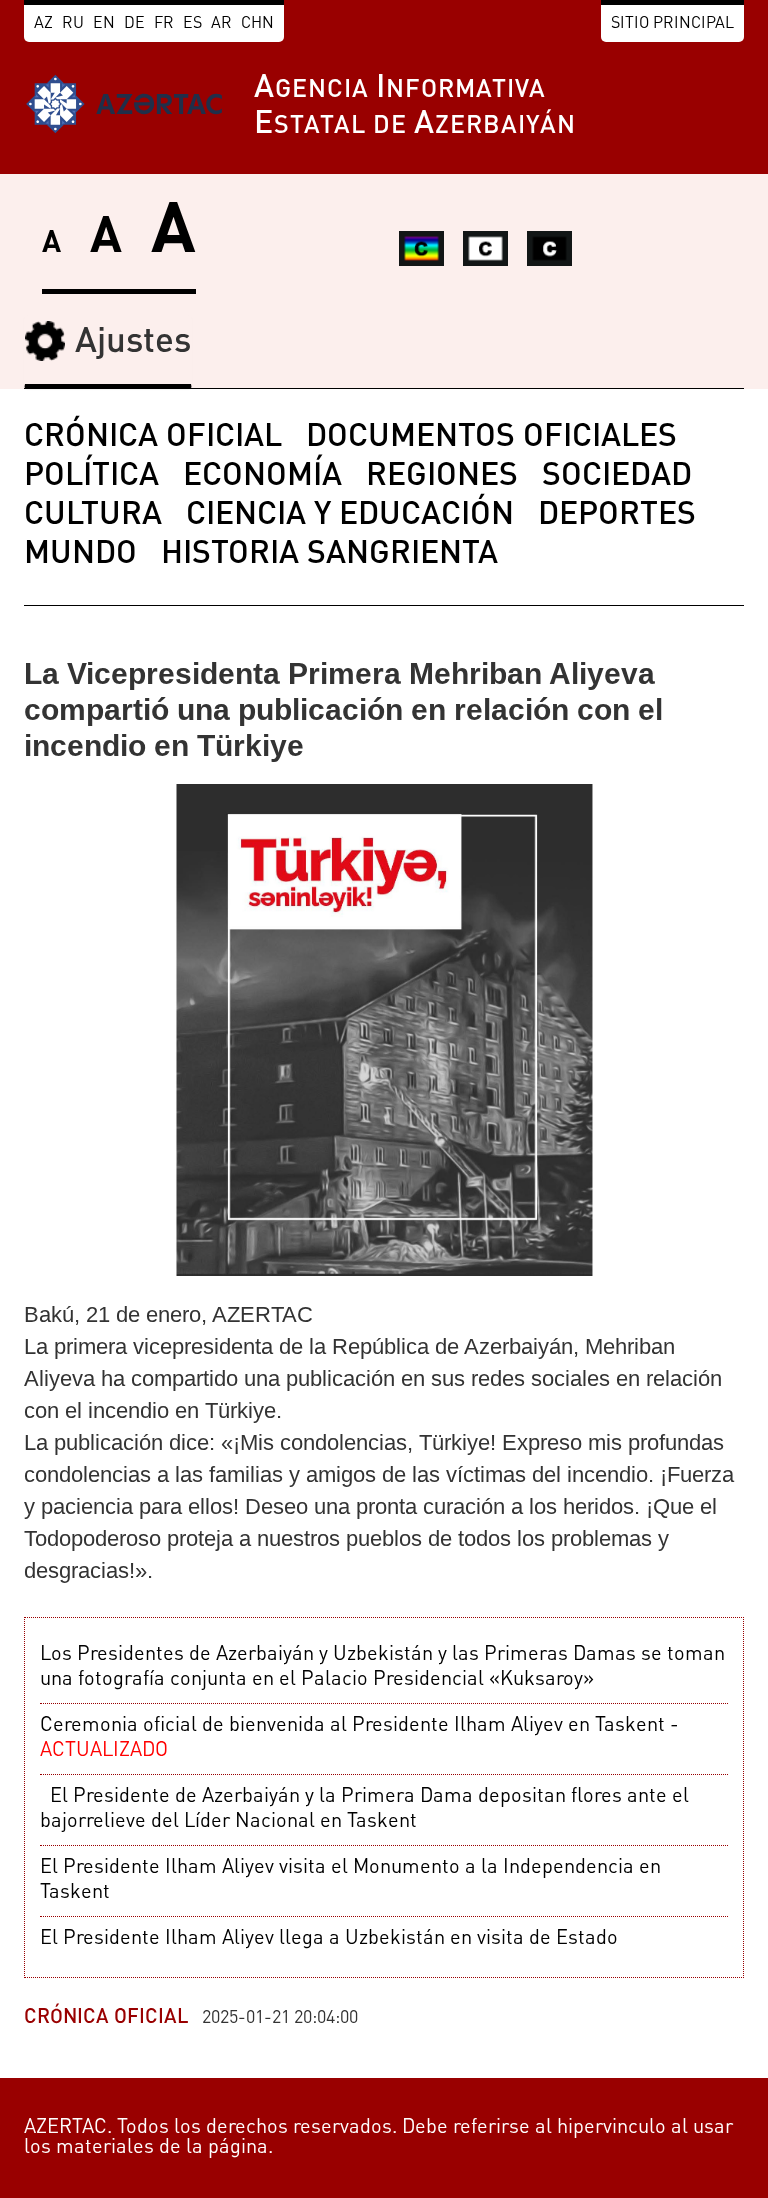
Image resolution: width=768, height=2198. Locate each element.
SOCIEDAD (617, 477)
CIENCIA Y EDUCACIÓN (350, 516)
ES (192, 24)
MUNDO (80, 555)
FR (164, 24)
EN (104, 24)
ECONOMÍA (262, 477)
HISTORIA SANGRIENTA (329, 555)
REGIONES (442, 477)
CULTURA (93, 516)
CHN (257, 24)
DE (134, 24)
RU (73, 24)
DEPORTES (617, 516)
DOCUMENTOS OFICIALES (491, 438)
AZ (43, 24)
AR (221, 24)
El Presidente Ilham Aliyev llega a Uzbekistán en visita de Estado (329, 1939)
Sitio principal (672, 24)
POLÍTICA (91, 477)
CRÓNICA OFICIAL (153, 438)
